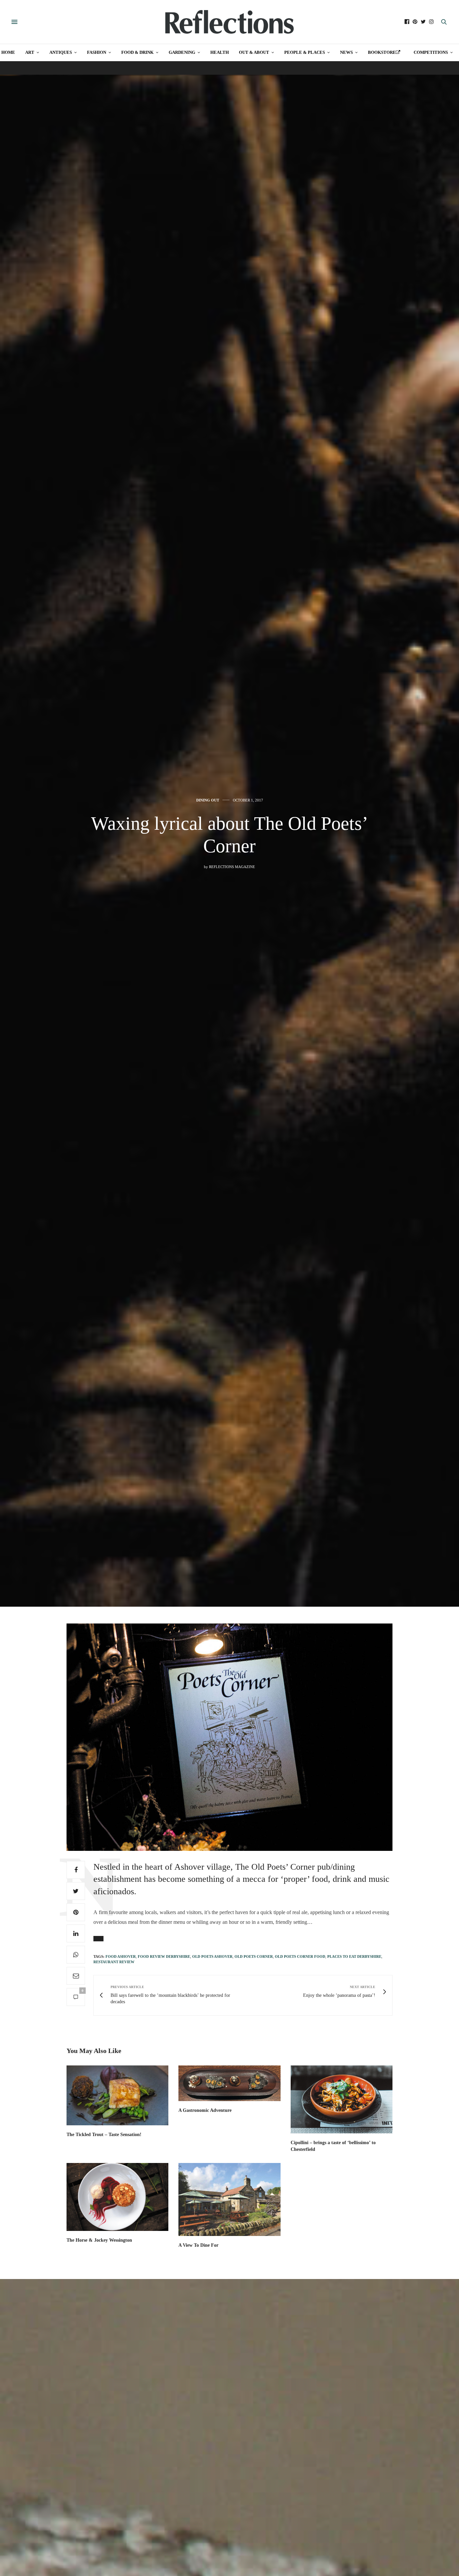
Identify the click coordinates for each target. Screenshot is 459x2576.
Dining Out (208, 800)
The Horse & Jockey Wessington (99, 2240)
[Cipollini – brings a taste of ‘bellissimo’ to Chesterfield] (342, 2099)
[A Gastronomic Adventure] (229, 2083)
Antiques (61, 52)
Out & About (254, 52)
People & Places (305, 52)
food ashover (121, 1956)
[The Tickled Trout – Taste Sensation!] (117, 2095)
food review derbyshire (164, 1956)
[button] (98, 1939)
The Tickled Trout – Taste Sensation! (104, 2135)
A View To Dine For (198, 2245)
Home (8, 52)
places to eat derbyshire (354, 1956)
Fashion (97, 52)
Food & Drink (137, 52)
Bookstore (382, 52)
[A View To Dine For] (229, 2199)
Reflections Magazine (232, 867)
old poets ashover (212, 1956)
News (346, 52)
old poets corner (254, 1956)
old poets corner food (300, 1956)
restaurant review (114, 1962)
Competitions (431, 52)
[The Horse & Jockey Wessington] (117, 2197)
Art (30, 52)
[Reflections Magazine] (229, 22)
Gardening (182, 52)
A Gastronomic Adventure (205, 2110)
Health (220, 52)
